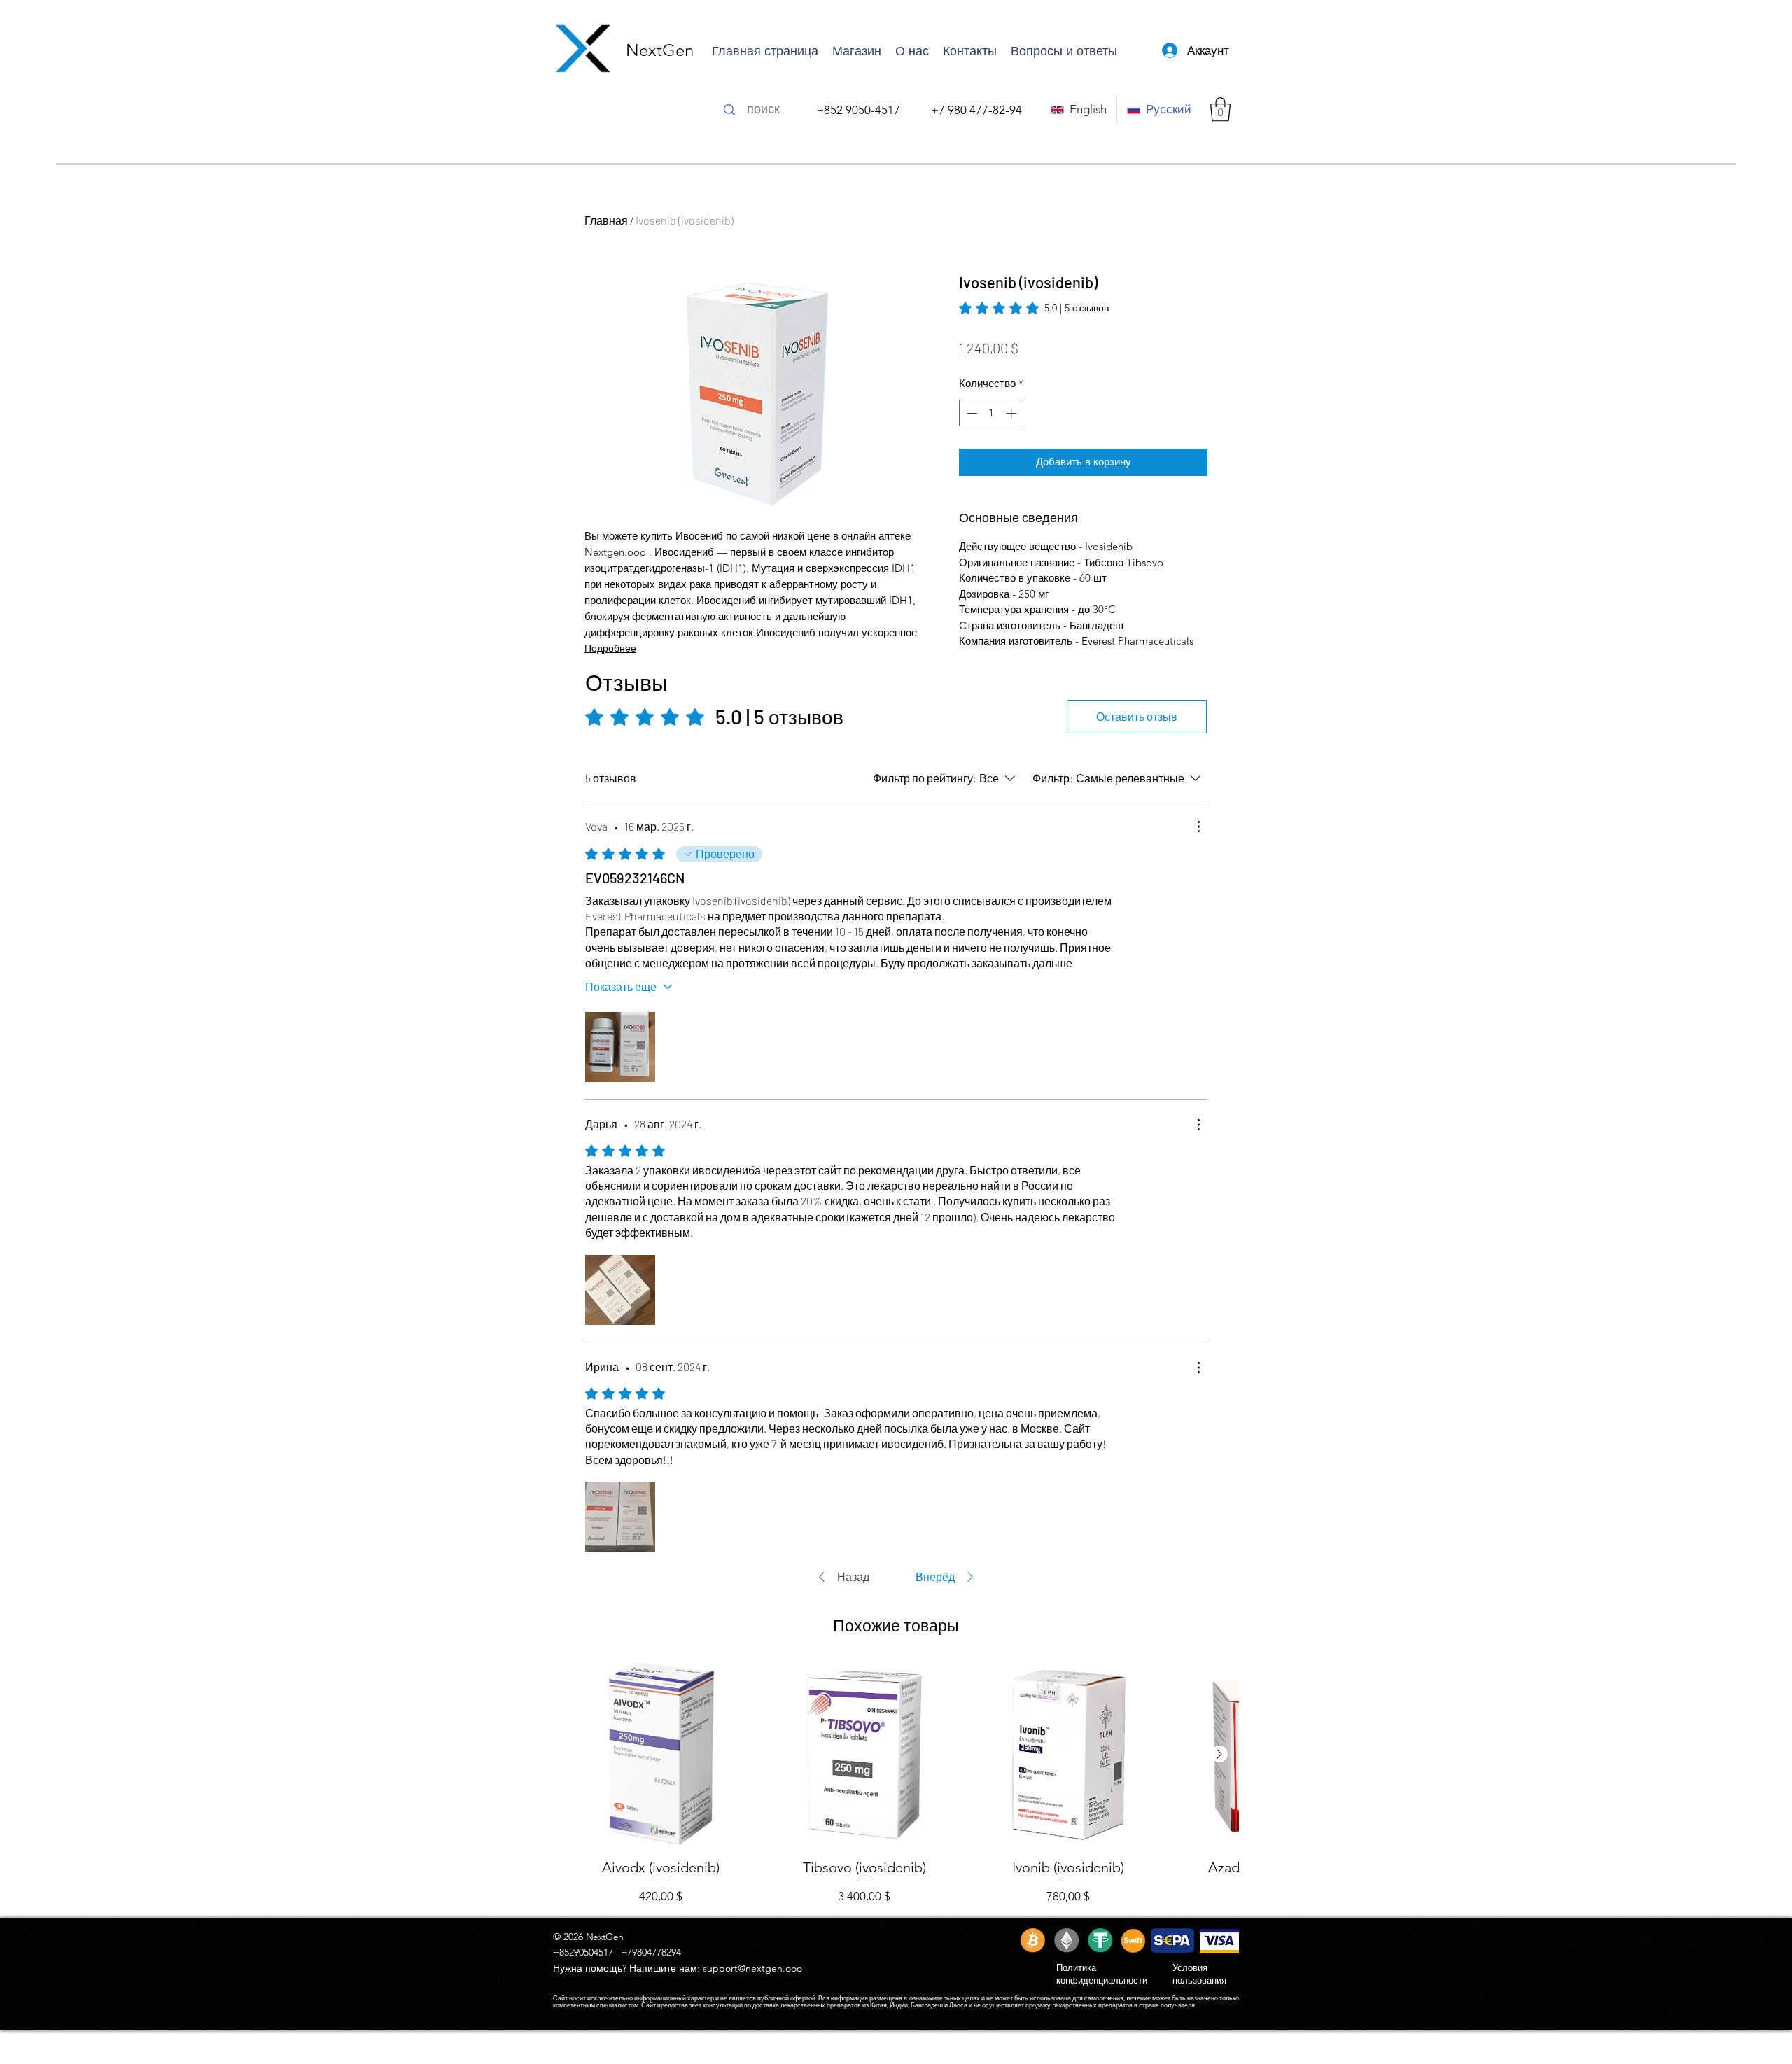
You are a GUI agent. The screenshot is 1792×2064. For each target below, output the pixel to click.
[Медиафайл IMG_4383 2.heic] (620, 1047)
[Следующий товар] (1219, 1754)
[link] (1034, 308)
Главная (606, 220)
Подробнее (610, 648)
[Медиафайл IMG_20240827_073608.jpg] (620, 1290)
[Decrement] (971, 413)
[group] (896, 1783)
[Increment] (1013, 413)
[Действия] (1198, 827)
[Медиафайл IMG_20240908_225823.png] (620, 1517)
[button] (1220, 110)
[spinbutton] (992, 413)
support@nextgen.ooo (752, 1968)
